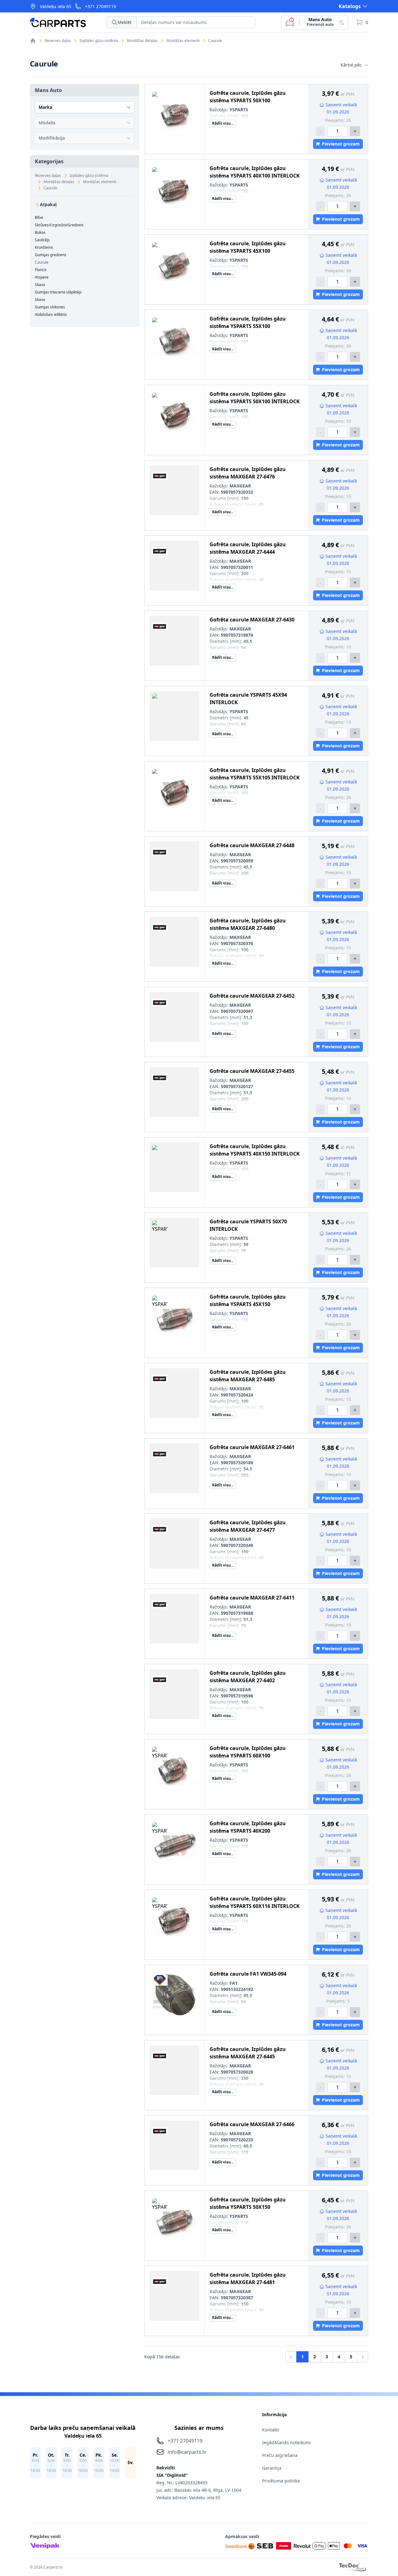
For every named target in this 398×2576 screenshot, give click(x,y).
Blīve (39, 218)
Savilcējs (42, 240)
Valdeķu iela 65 (56, 6)
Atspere (42, 277)
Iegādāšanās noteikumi (287, 2442)
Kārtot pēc (351, 65)
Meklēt (125, 22)
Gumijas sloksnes (50, 307)
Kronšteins (44, 247)
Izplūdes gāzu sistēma (99, 41)
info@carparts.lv (187, 2452)
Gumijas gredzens (51, 255)
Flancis (41, 270)
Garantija (272, 2468)
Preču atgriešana (280, 2455)
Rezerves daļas (58, 41)
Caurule (215, 41)
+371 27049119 (100, 6)
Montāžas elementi (183, 41)
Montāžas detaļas (142, 41)
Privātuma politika (281, 2481)
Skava (40, 285)
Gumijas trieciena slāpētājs (58, 292)
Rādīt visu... (223, 123)
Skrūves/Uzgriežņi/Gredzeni (59, 225)
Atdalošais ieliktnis (51, 315)
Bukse (40, 233)
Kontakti (271, 2430)
